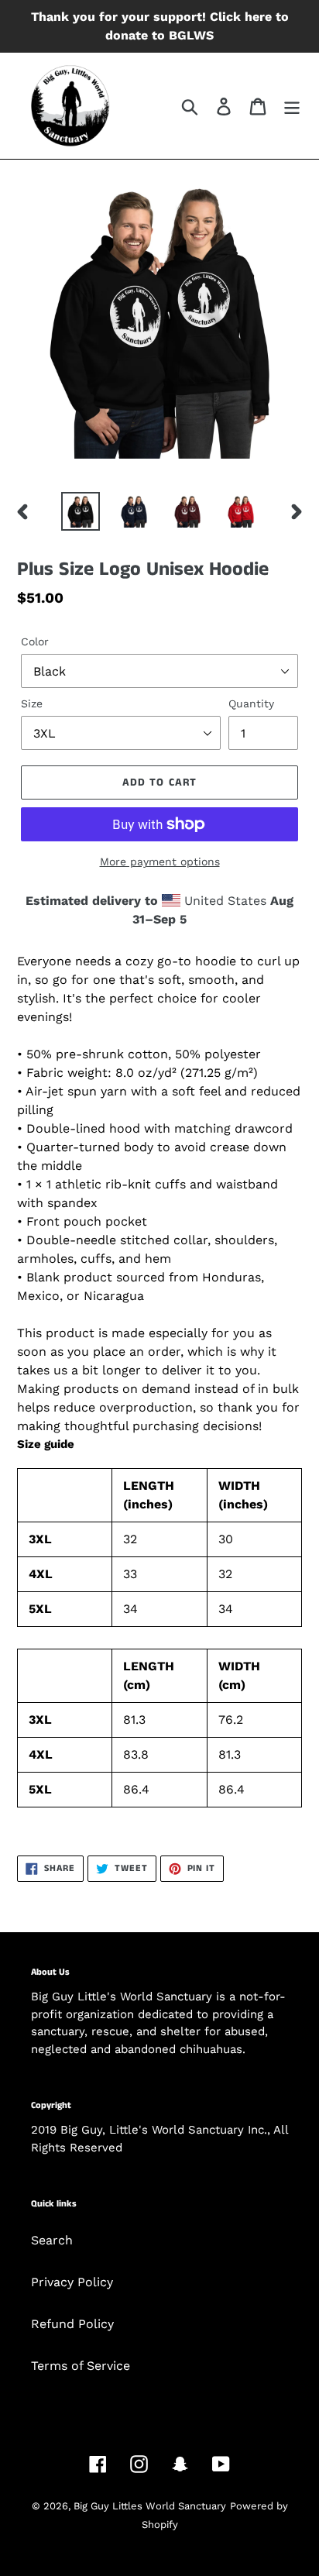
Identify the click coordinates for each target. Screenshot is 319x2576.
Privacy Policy (72, 2282)
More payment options (160, 862)
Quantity (251, 703)
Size (32, 703)
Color (35, 641)
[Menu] (292, 106)
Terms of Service (81, 2366)
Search (52, 2240)
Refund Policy (72, 2324)
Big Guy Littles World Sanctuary (150, 2506)
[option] (81, 511)
